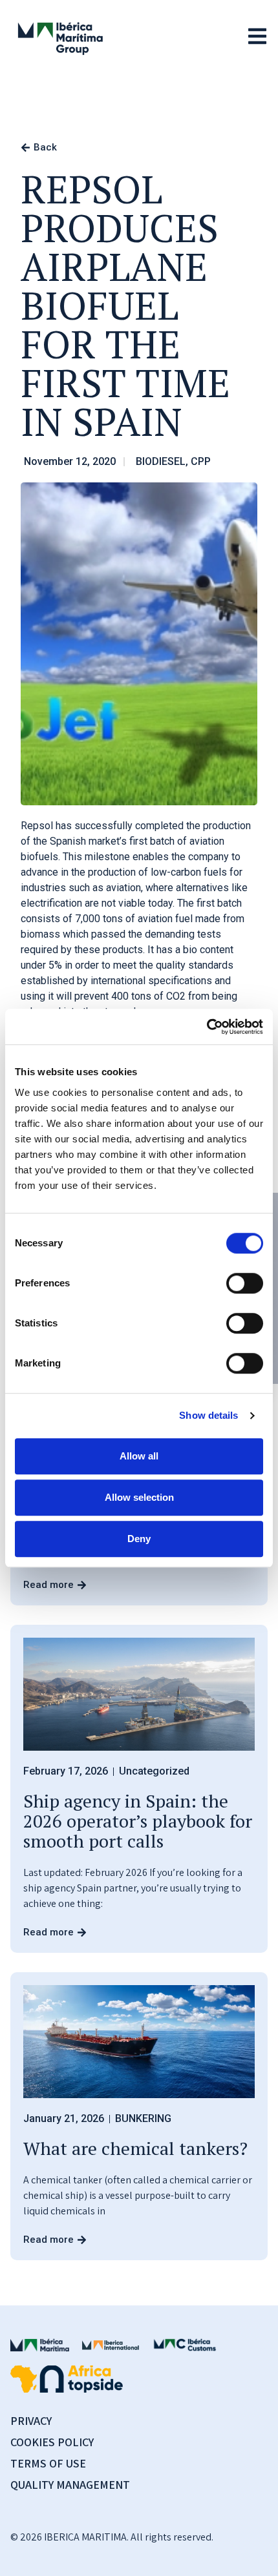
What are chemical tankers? (135, 2148)
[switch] (245, 1283)
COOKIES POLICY (52, 2442)
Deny (139, 1539)
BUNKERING (143, 2118)
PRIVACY (31, 2421)
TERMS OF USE (48, 2463)
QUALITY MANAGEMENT (70, 2485)
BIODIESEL (161, 461)
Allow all (139, 1456)
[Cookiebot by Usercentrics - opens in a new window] (207, 1027)
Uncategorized (154, 1771)
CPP (201, 461)
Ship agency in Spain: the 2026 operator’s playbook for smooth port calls (138, 1821)
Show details (208, 1415)
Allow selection (139, 1497)
